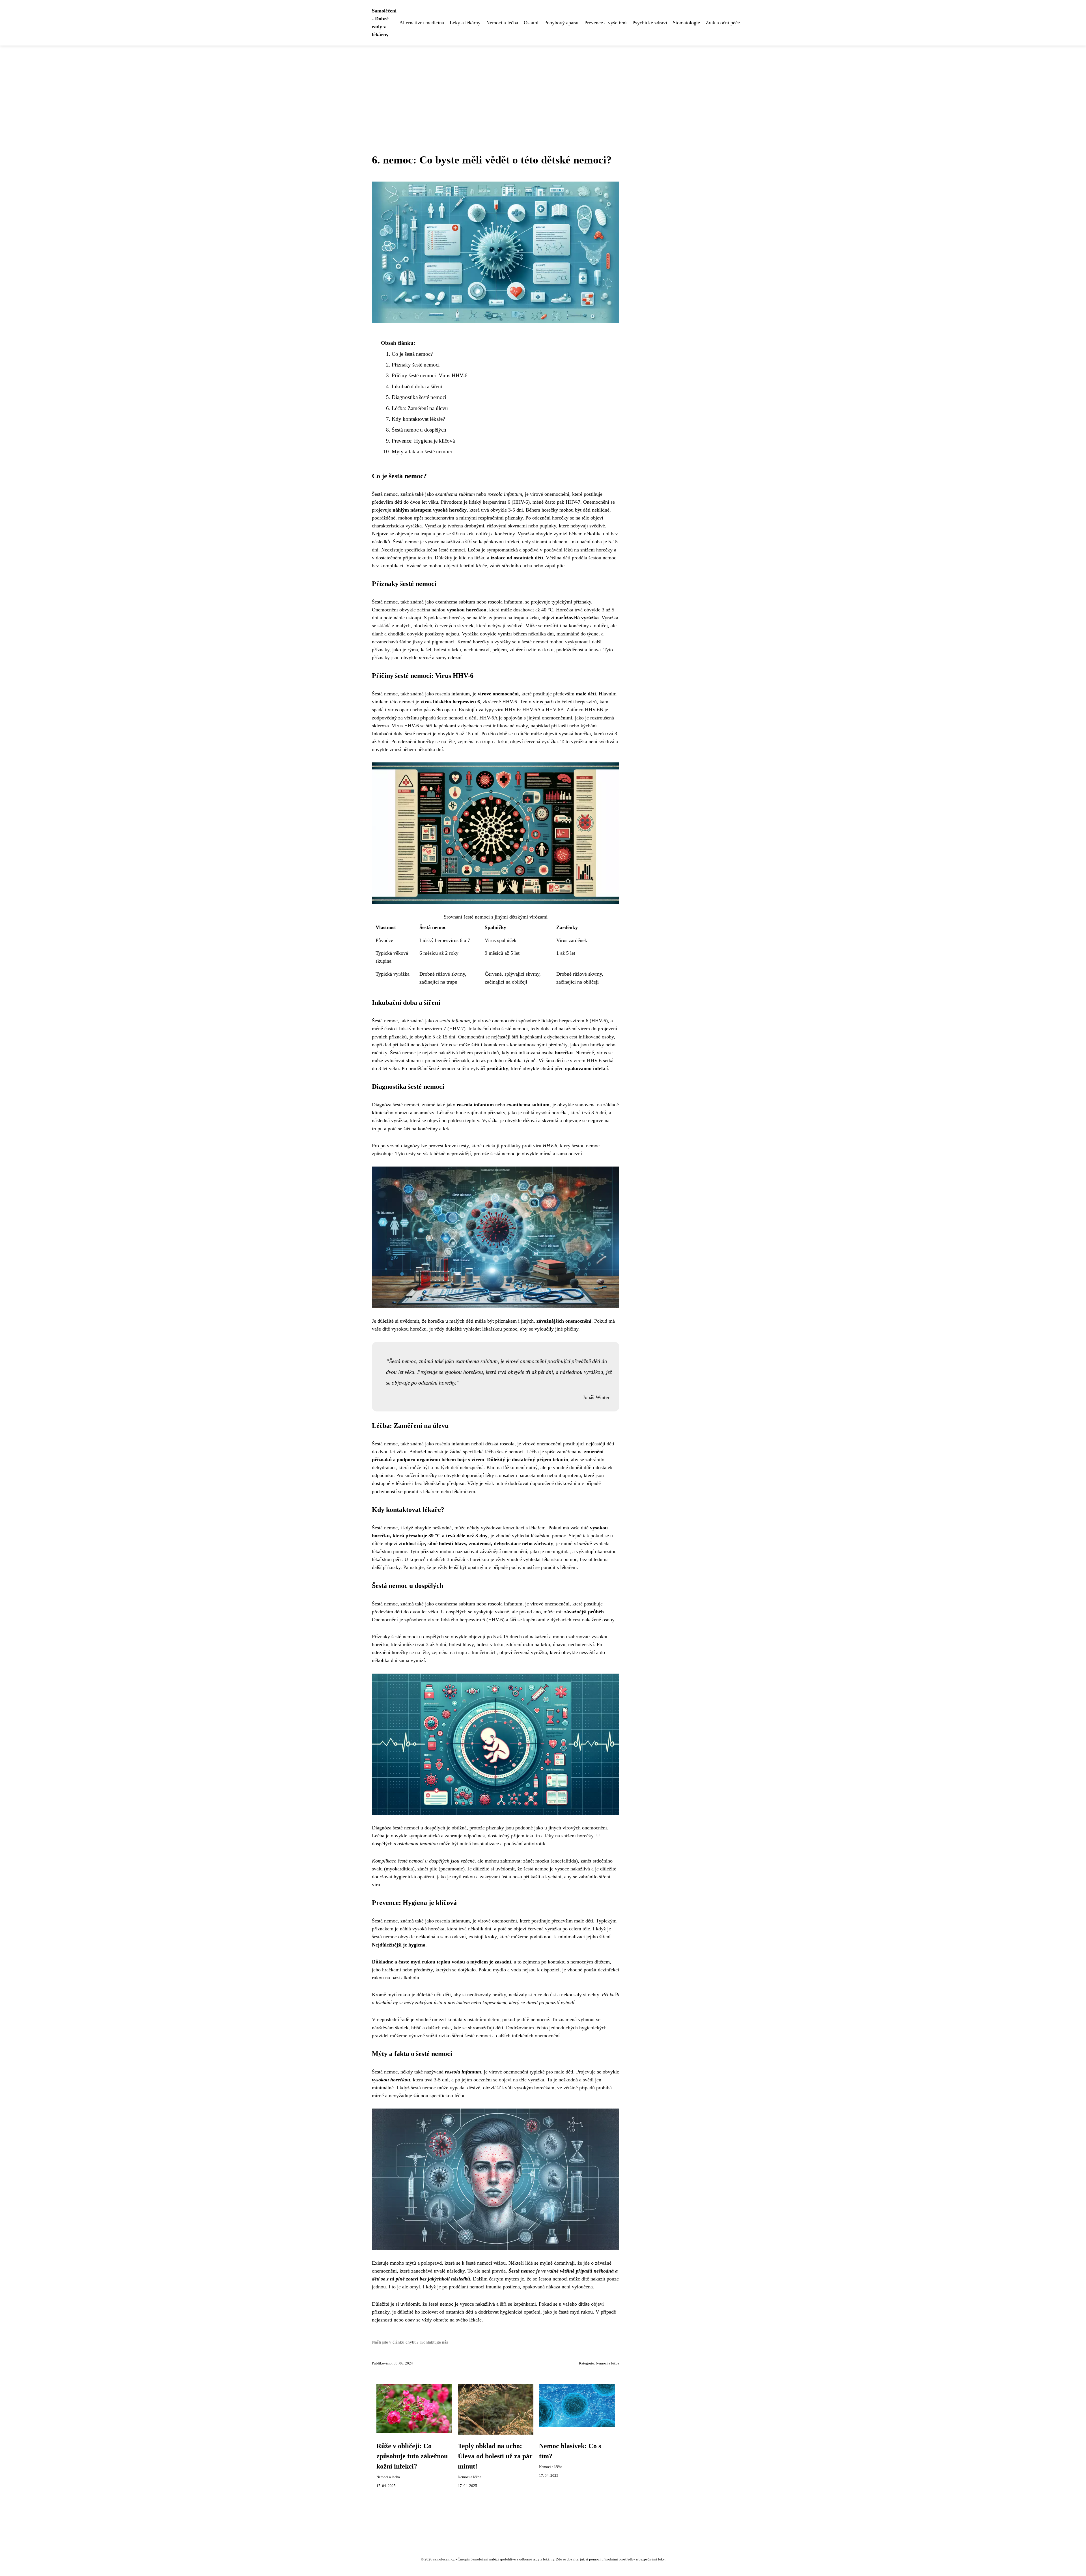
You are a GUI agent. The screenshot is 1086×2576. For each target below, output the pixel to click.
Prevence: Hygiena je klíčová (423, 441)
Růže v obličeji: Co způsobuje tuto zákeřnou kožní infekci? (412, 2456)
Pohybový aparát (561, 23)
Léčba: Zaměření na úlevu (420, 408)
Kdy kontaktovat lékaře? (418, 419)
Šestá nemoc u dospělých (419, 430)
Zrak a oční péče (723, 23)
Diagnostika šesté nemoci (419, 397)
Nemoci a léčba (502, 23)
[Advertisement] (543, 88)
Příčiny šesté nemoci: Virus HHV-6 (430, 375)
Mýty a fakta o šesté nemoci (422, 451)
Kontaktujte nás (434, 2342)
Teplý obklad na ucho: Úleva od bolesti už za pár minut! (495, 2456)
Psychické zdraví (650, 23)
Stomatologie (686, 23)
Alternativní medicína (422, 23)
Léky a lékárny (465, 23)
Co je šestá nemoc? (412, 354)
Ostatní (531, 23)
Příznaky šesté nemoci (416, 365)
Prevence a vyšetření (606, 23)
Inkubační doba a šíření (417, 386)
